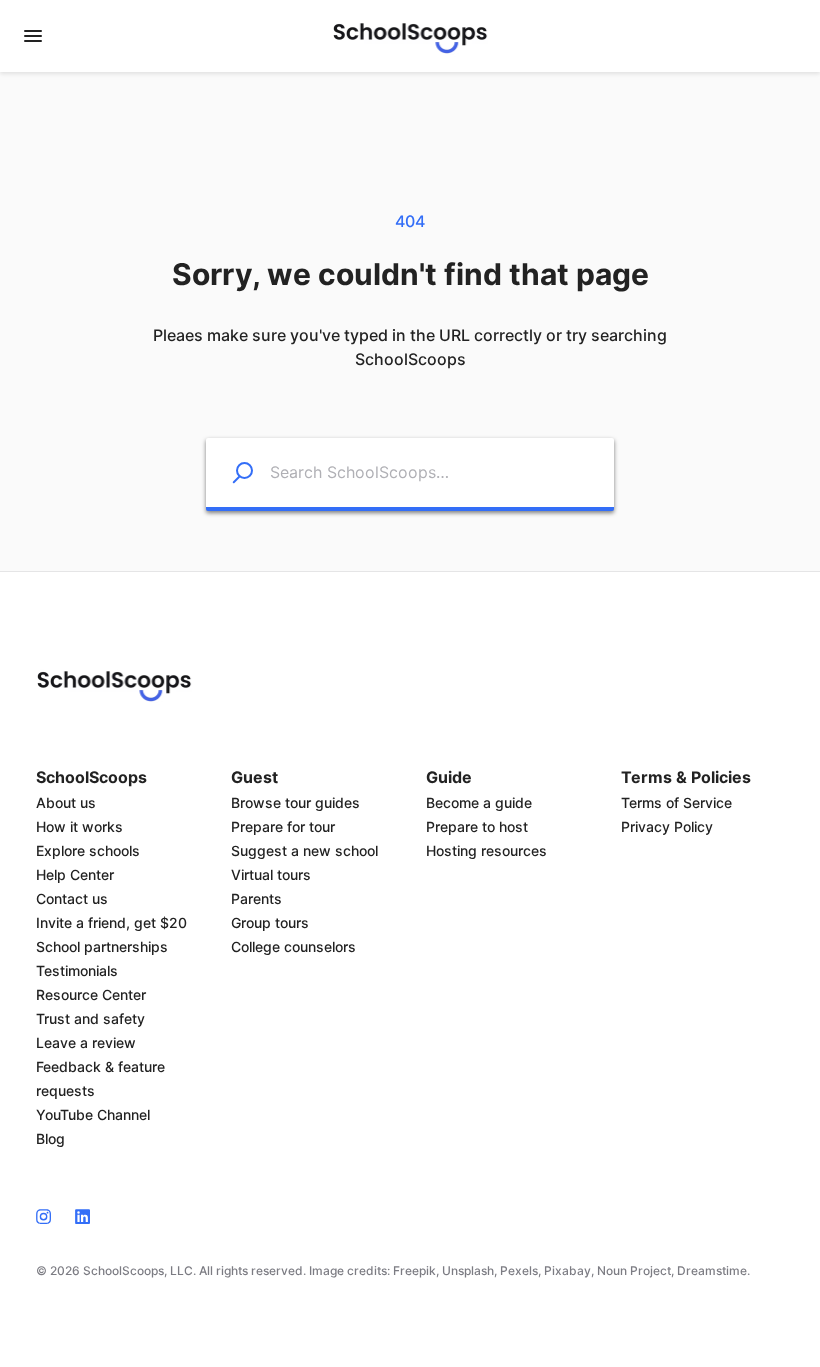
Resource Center (91, 994)
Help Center (75, 874)
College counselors (293, 946)
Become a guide (479, 802)
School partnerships (102, 946)
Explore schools (88, 850)
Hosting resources (486, 850)
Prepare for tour (283, 826)
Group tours (270, 922)
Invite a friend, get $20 (111, 922)
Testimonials (77, 970)
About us (66, 802)
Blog (50, 1138)
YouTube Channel (93, 1114)
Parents (256, 898)
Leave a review (86, 1042)
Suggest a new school (304, 850)
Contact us (72, 898)
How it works (79, 826)
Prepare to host (477, 826)
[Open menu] (33, 36)
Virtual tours (271, 874)
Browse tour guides (295, 802)
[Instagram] (49, 1215)
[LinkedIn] (82, 1215)
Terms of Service (676, 802)
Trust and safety (90, 1018)
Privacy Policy (667, 826)
